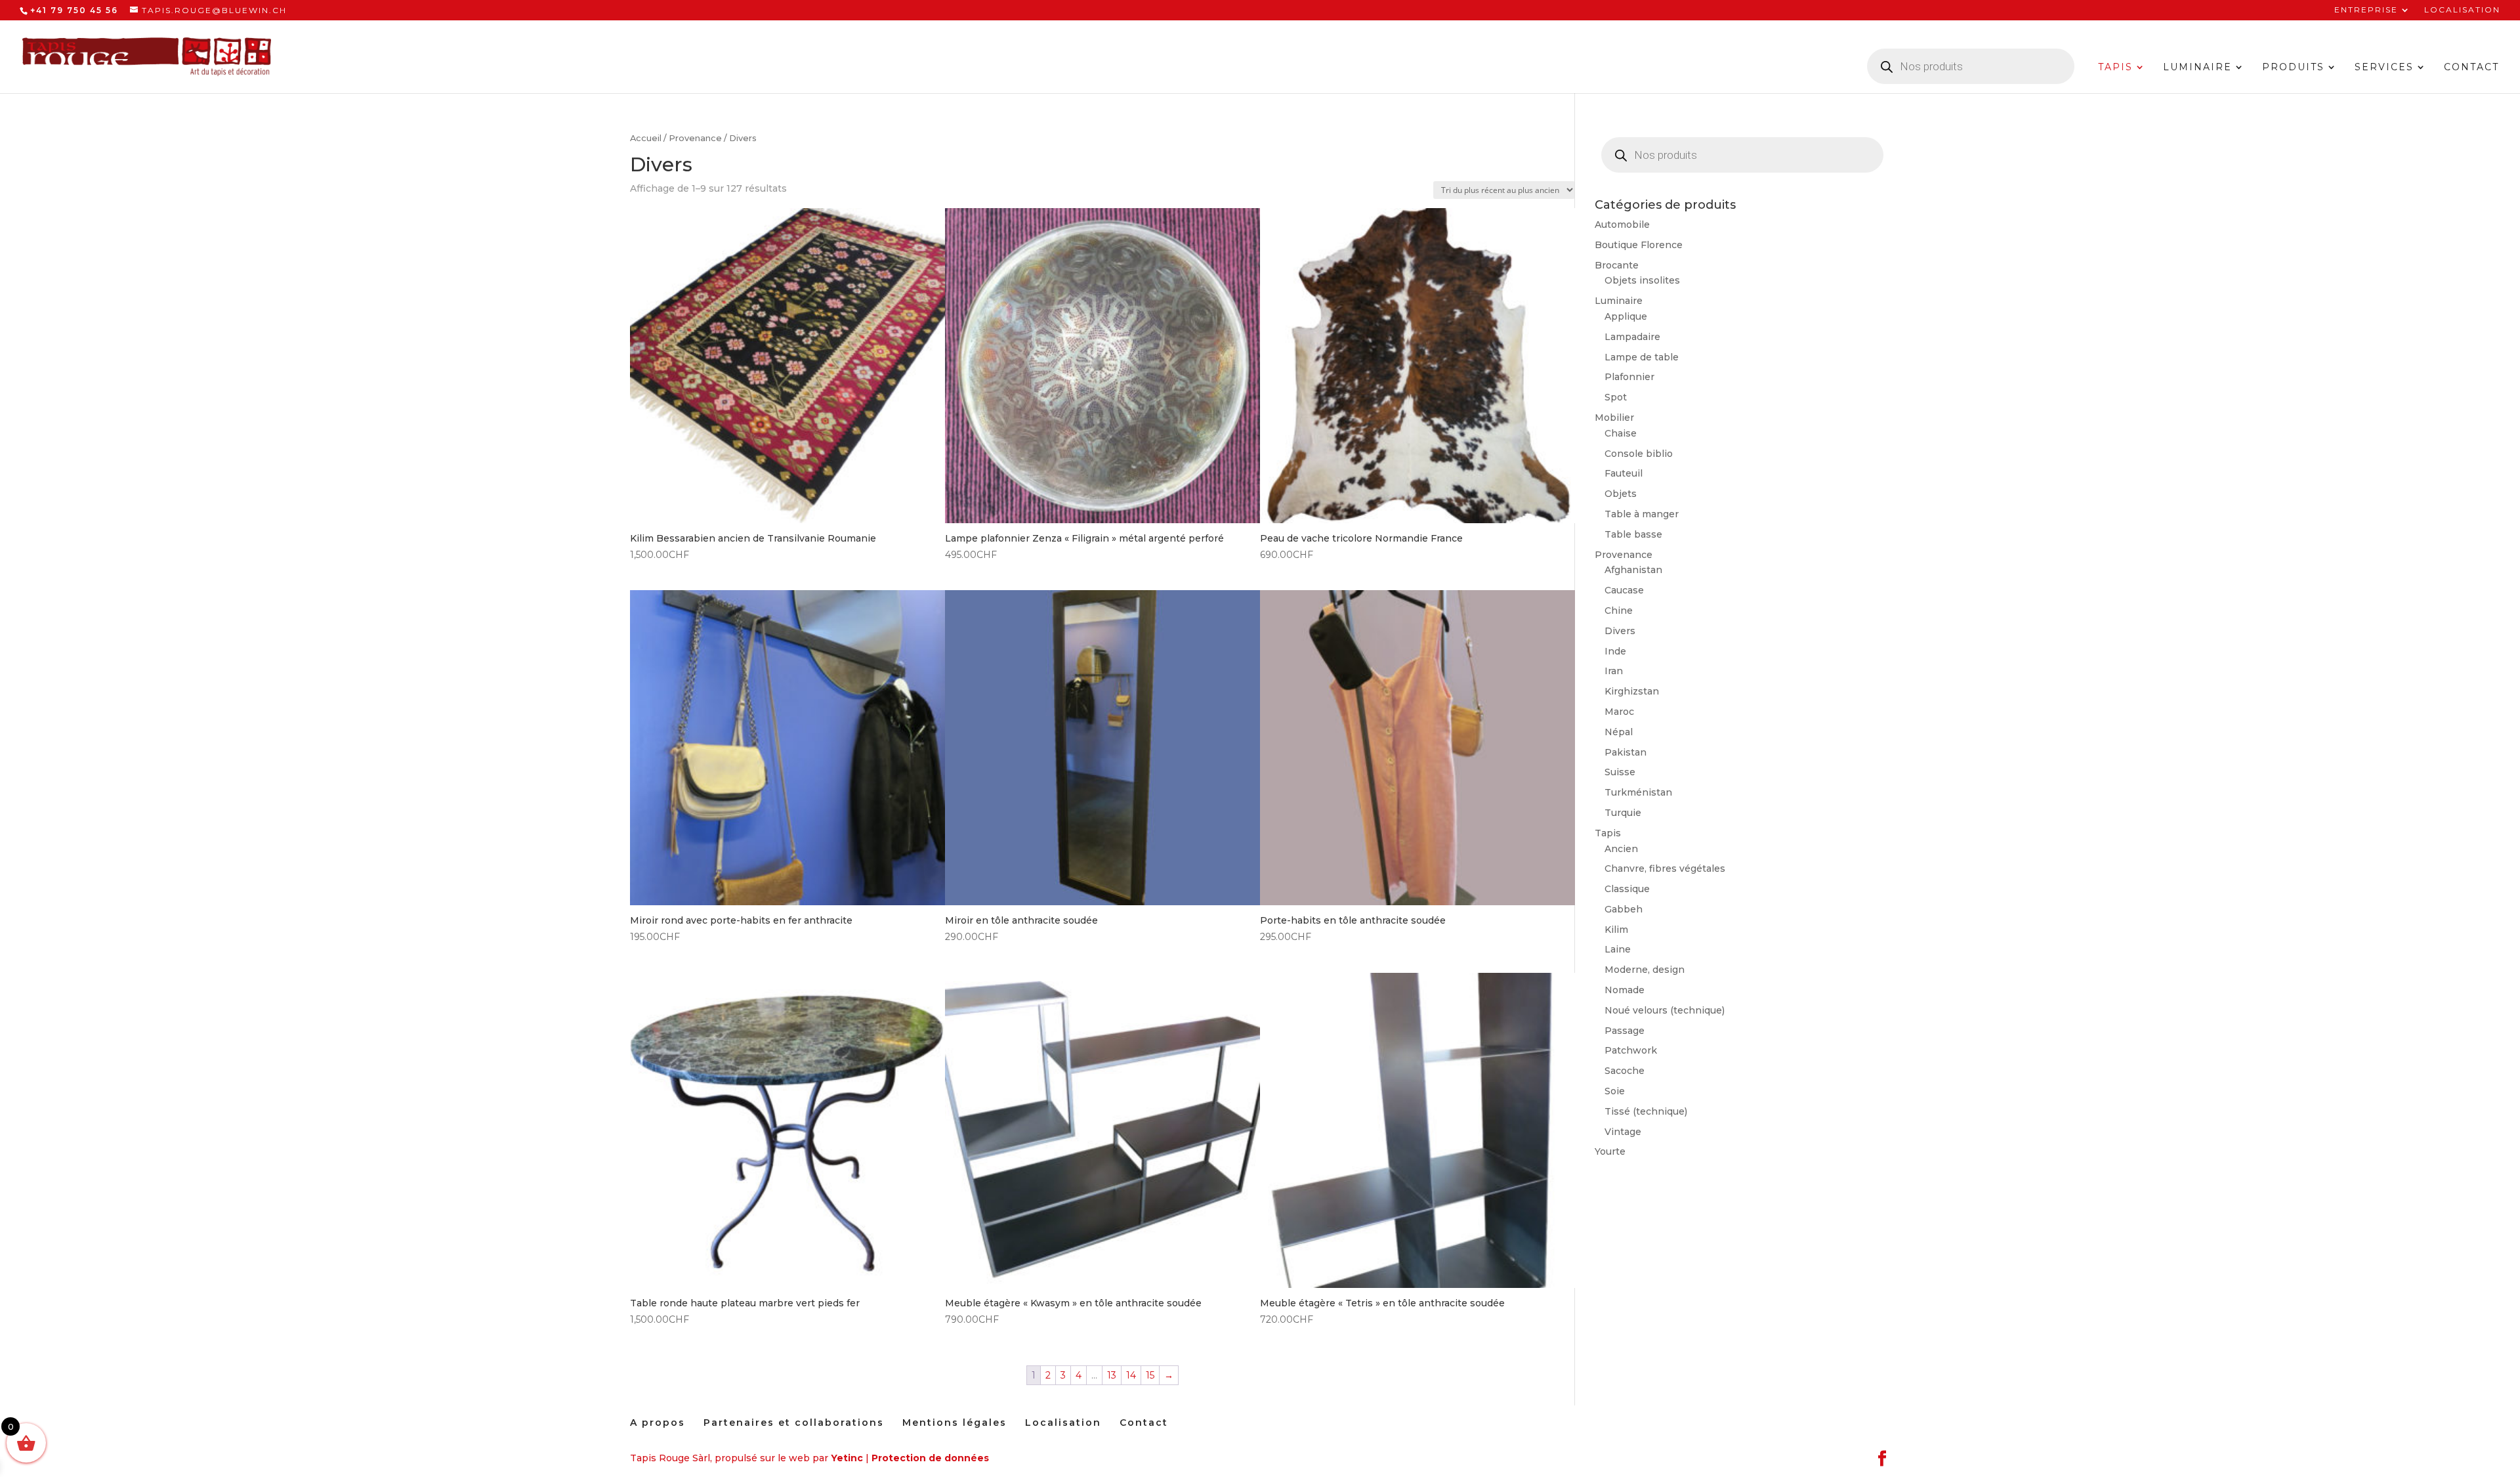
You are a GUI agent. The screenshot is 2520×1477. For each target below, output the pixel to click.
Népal (1619, 732)
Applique (1626, 316)
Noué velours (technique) (1665, 1010)
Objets (1621, 494)
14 (1131, 1375)
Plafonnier (1629, 377)
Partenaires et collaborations (794, 1423)
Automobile (1622, 225)
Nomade (1625, 990)
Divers (1620, 631)
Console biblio (1639, 454)
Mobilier (1614, 417)
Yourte (1610, 1151)
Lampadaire (1632, 337)
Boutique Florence (1639, 245)
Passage (1625, 1031)
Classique (1627, 889)
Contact (2471, 68)
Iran (1614, 671)
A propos (658, 1423)
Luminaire (2197, 68)
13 (1112, 1375)
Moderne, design (1645, 970)
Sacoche (1625, 1071)
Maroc (1619, 712)
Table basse (1633, 534)
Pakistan (1626, 752)
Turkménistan (1638, 792)
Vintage (1623, 1132)
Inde (1615, 651)
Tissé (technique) (1646, 1111)
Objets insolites (1642, 280)
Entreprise (2366, 10)
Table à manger (1642, 514)
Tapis (2115, 68)
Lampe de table (1642, 357)
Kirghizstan (1632, 691)
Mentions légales (955, 1423)
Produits (2293, 68)
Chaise (1621, 433)
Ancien (1621, 849)
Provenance (695, 138)
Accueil (646, 138)
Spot (1616, 397)
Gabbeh (1624, 909)
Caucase (1624, 590)
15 (1150, 1375)
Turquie (1623, 813)
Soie (1615, 1091)
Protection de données (930, 1458)
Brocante (1617, 265)
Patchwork (1631, 1050)
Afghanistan (1633, 570)
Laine (1618, 949)
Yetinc (847, 1458)
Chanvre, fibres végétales (1665, 868)
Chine (1619, 610)
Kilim (1616, 930)
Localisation (2462, 10)
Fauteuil (1624, 473)
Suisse (1620, 772)
